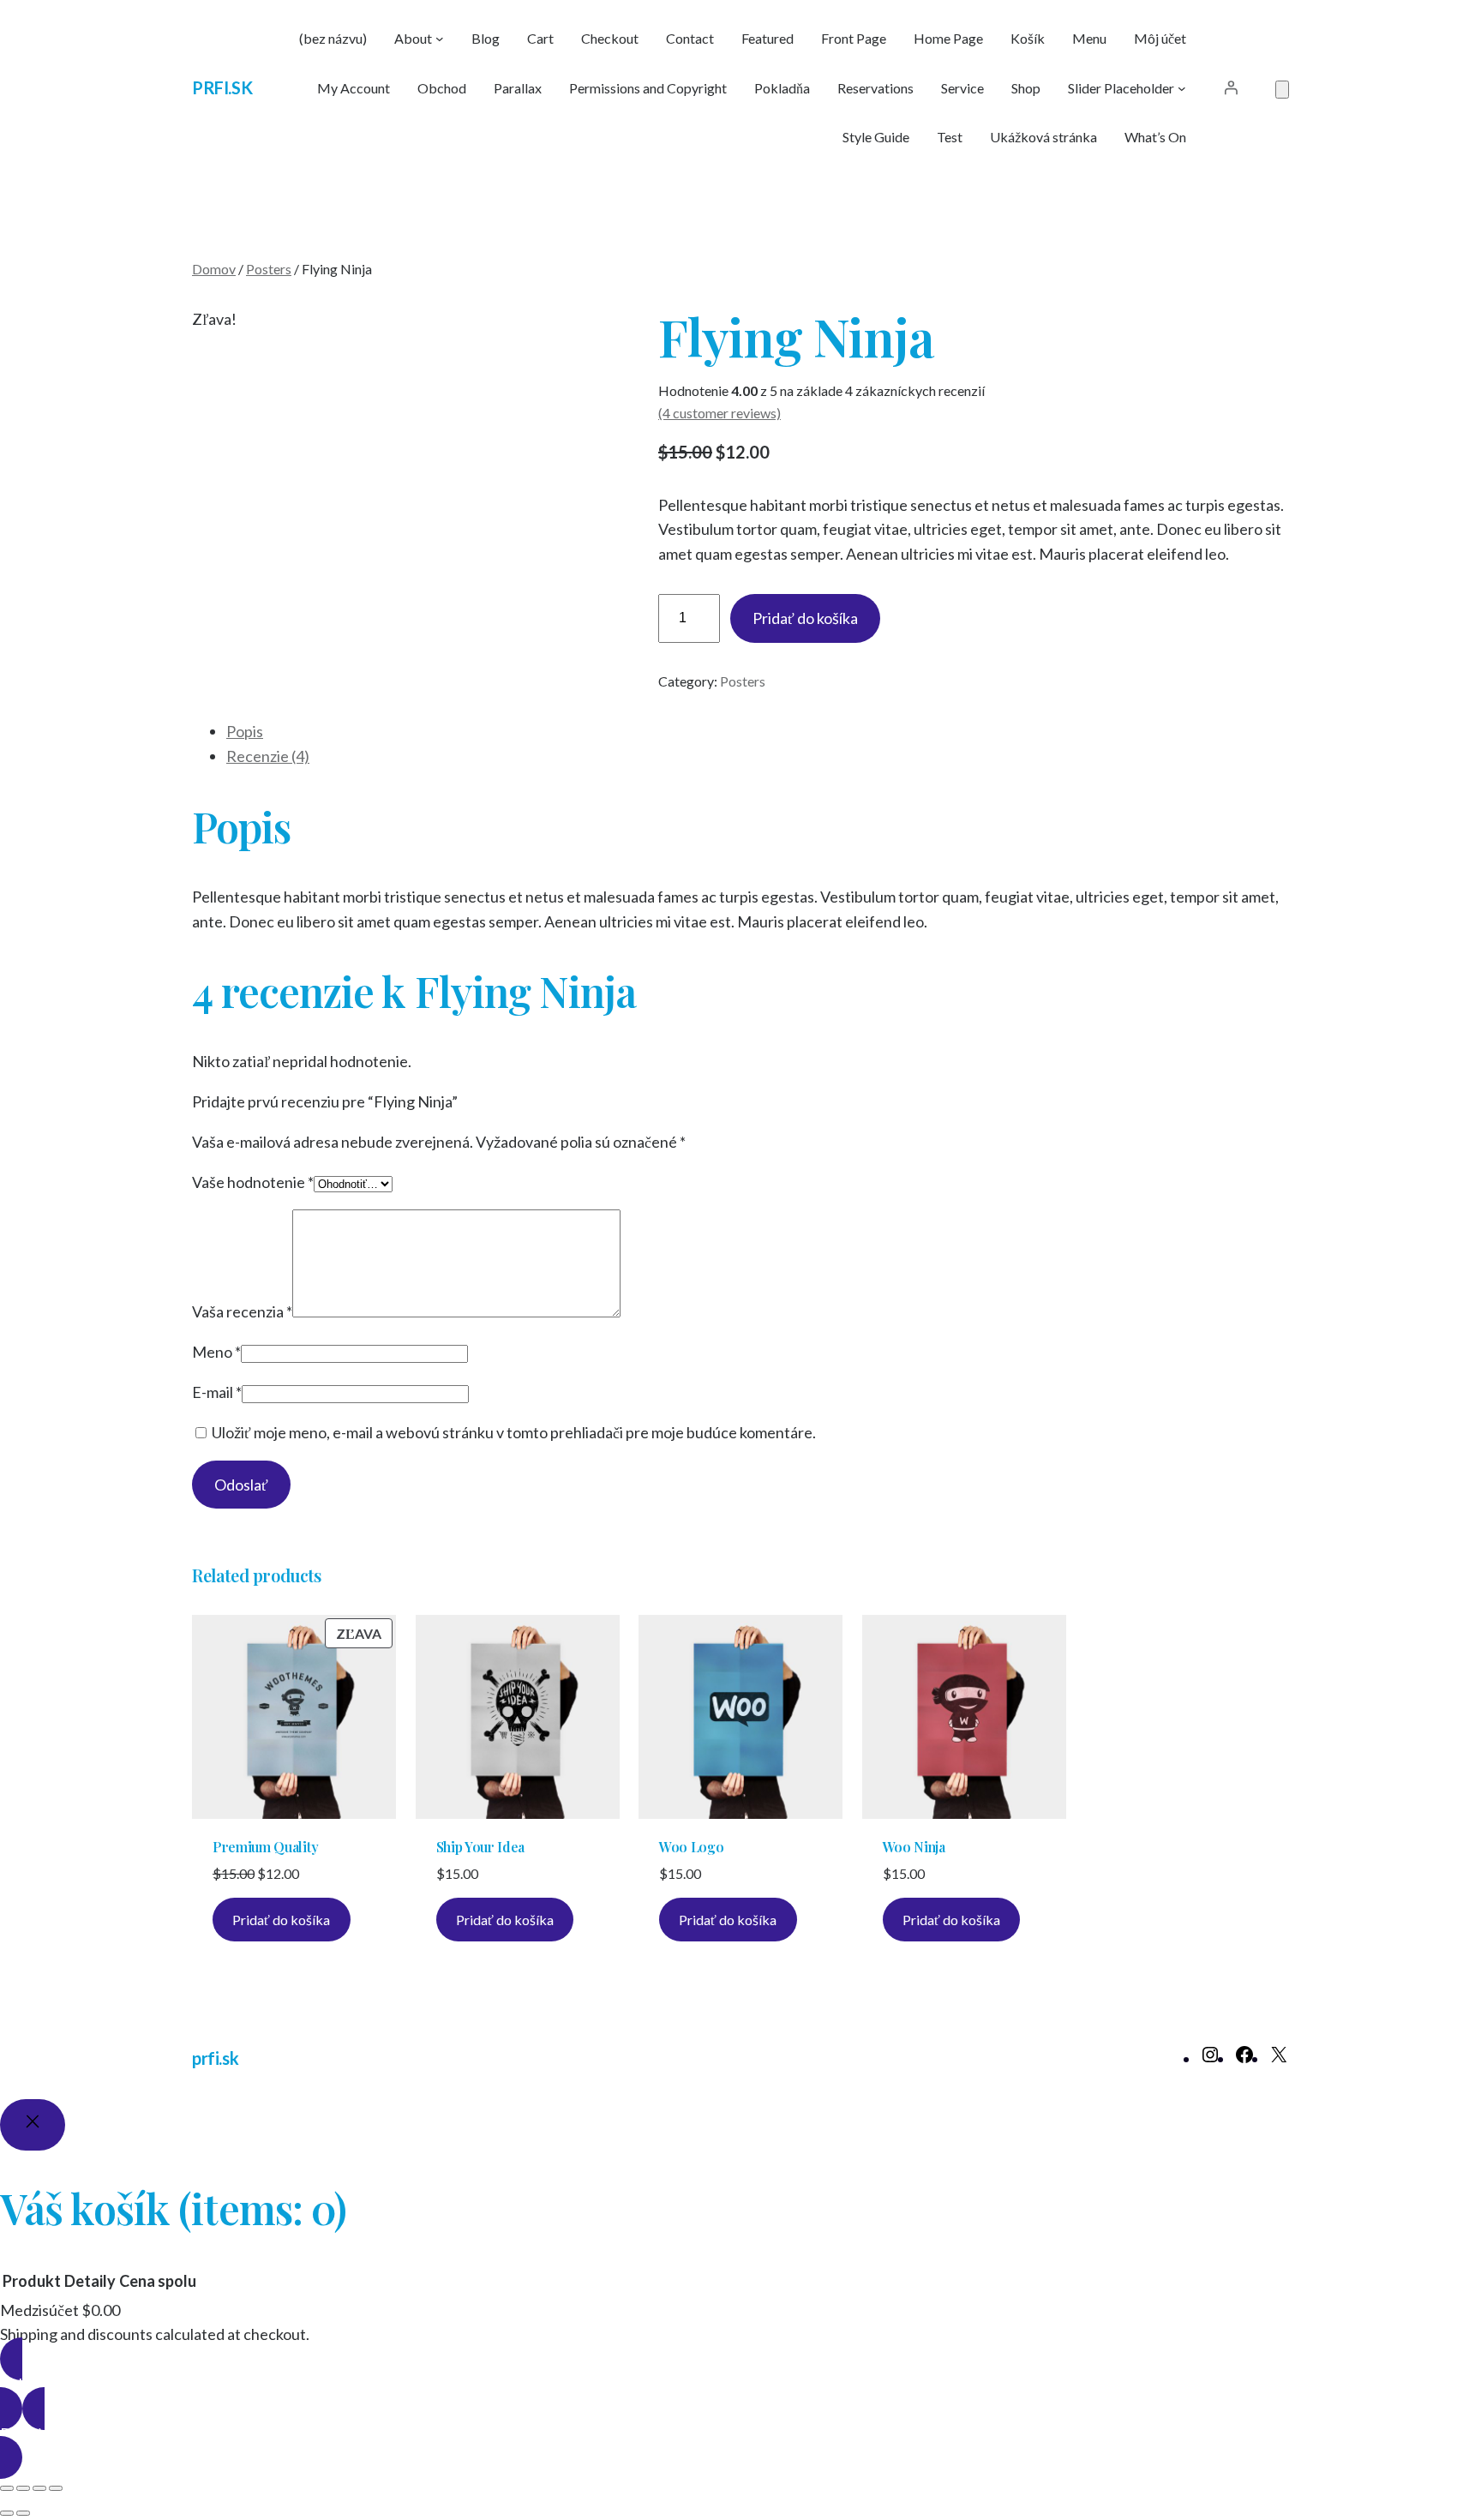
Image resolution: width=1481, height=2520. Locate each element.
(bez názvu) (333, 38)
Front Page (854, 38)
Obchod (442, 88)
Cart (540, 38)
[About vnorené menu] (440, 39)
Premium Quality (265, 1847)
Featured (767, 38)
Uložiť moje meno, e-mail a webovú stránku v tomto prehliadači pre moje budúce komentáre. (514, 1432)
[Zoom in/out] (7, 2488)
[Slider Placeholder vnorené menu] (1182, 88)
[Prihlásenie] (1231, 87)
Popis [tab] (245, 731)
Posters (269, 269)
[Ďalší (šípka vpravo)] (23, 2513)
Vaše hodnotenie (253, 1182)
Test (950, 137)
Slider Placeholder (1121, 88)
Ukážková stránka (1043, 137)
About (413, 38)
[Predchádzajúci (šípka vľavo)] (7, 2513)
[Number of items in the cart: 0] (1282, 90)
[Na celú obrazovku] (23, 2488)
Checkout (610, 38)
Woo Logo (691, 1847)
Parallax (518, 88)
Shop (1026, 88)
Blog (486, 38)
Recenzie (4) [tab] (268, 756)
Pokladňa (782, 88)
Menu (1089, 38)
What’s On (1155, 137)
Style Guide (876, 137)
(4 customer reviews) (720, 413)
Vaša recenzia (242, 1311)
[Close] (33, 2125)
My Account (354, 88)
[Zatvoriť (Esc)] (56, 2488)
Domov (214, 269)
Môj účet (1160, 38)
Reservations (875, 88)
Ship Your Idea (481, 1847)
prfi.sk (222, 87)
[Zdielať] (39, 2488)
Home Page (948, 38)
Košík (1028, 38)
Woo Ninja (914, 1847)
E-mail (217, 1392)
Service (962, 88)
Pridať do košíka (805, 618)
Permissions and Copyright (648, 88)
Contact (690, 38)
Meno (216, 1352)
